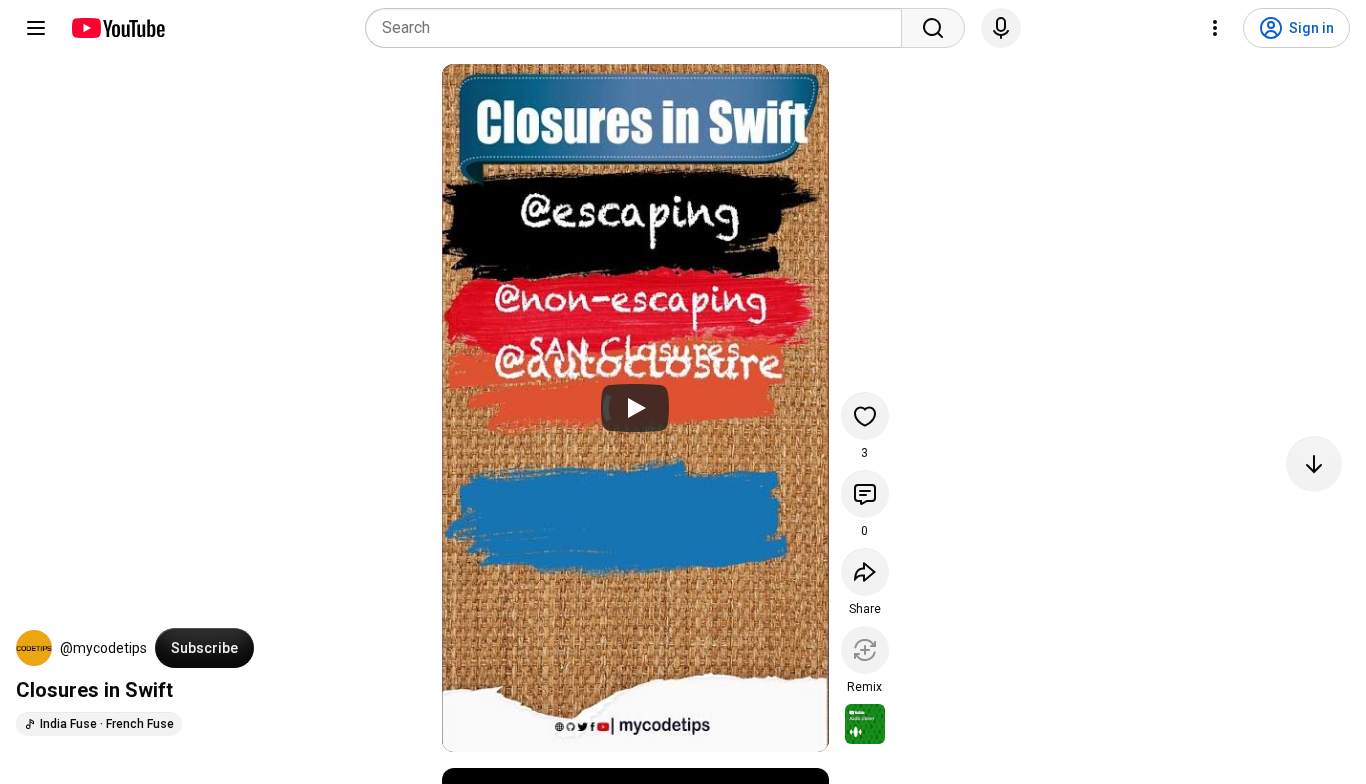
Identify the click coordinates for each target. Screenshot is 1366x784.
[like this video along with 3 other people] (865, 416)
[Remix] (865, 650)
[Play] (635, 408)
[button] (34, 648)
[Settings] (1215, 28)
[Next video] (1314, 464)
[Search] (933, 28)
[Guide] (36, 28)
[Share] (865, 572)
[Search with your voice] (1001, 28)
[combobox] (639, 28)
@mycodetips (103, 648)
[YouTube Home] (117, 28)
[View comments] (865, 494)
